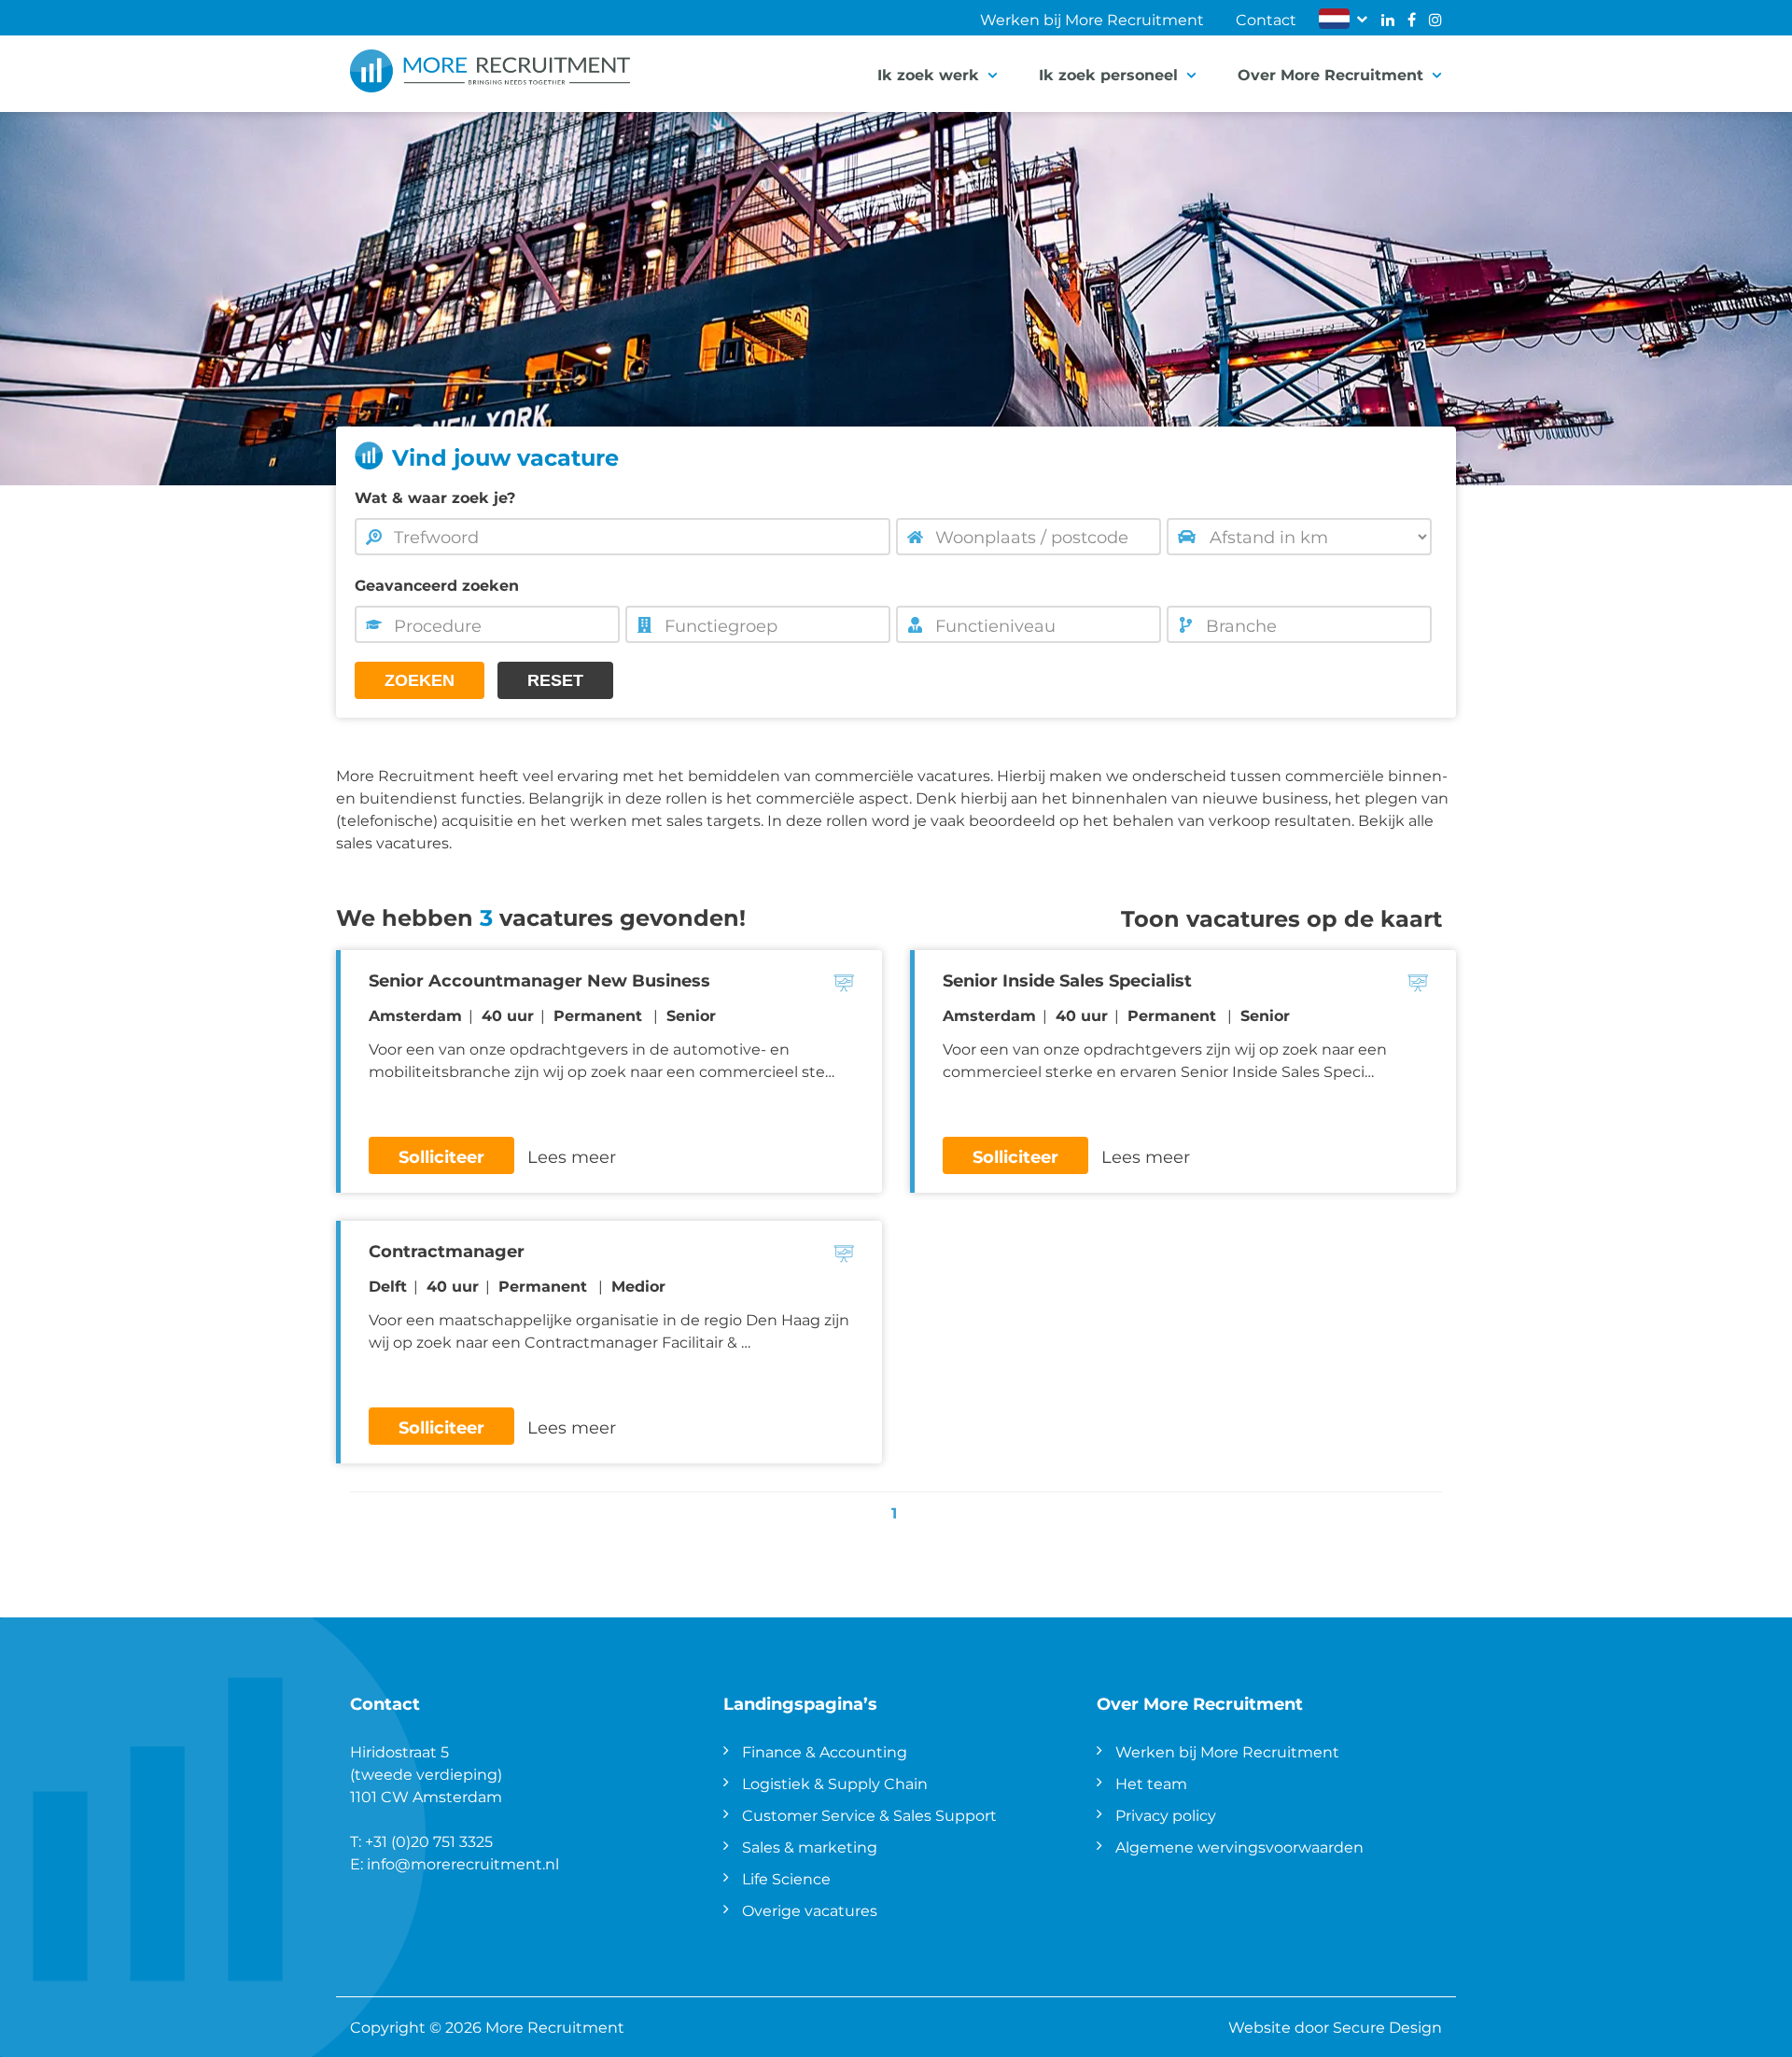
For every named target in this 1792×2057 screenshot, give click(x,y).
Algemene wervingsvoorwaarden (1239, 1847)
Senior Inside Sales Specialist (1067, 980)
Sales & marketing (810, 1847)
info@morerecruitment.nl (463, 1863)
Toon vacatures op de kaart (1281, 917)
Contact (1266, 19)
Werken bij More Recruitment (1092, 19)
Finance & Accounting (825, 1751)
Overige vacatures (810, 1910)
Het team (1151, 1783)
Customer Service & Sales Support (869, 1815)
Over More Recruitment (1330, 74)
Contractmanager (447, 1251)
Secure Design (1387, 2027)
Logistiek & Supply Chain (835, 1783)
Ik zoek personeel (1108, 74)
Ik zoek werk (928, 74)
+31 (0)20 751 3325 (429, 1841)
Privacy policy (1166, 1815)
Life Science (786, 1878)
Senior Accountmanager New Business (539, 980)
